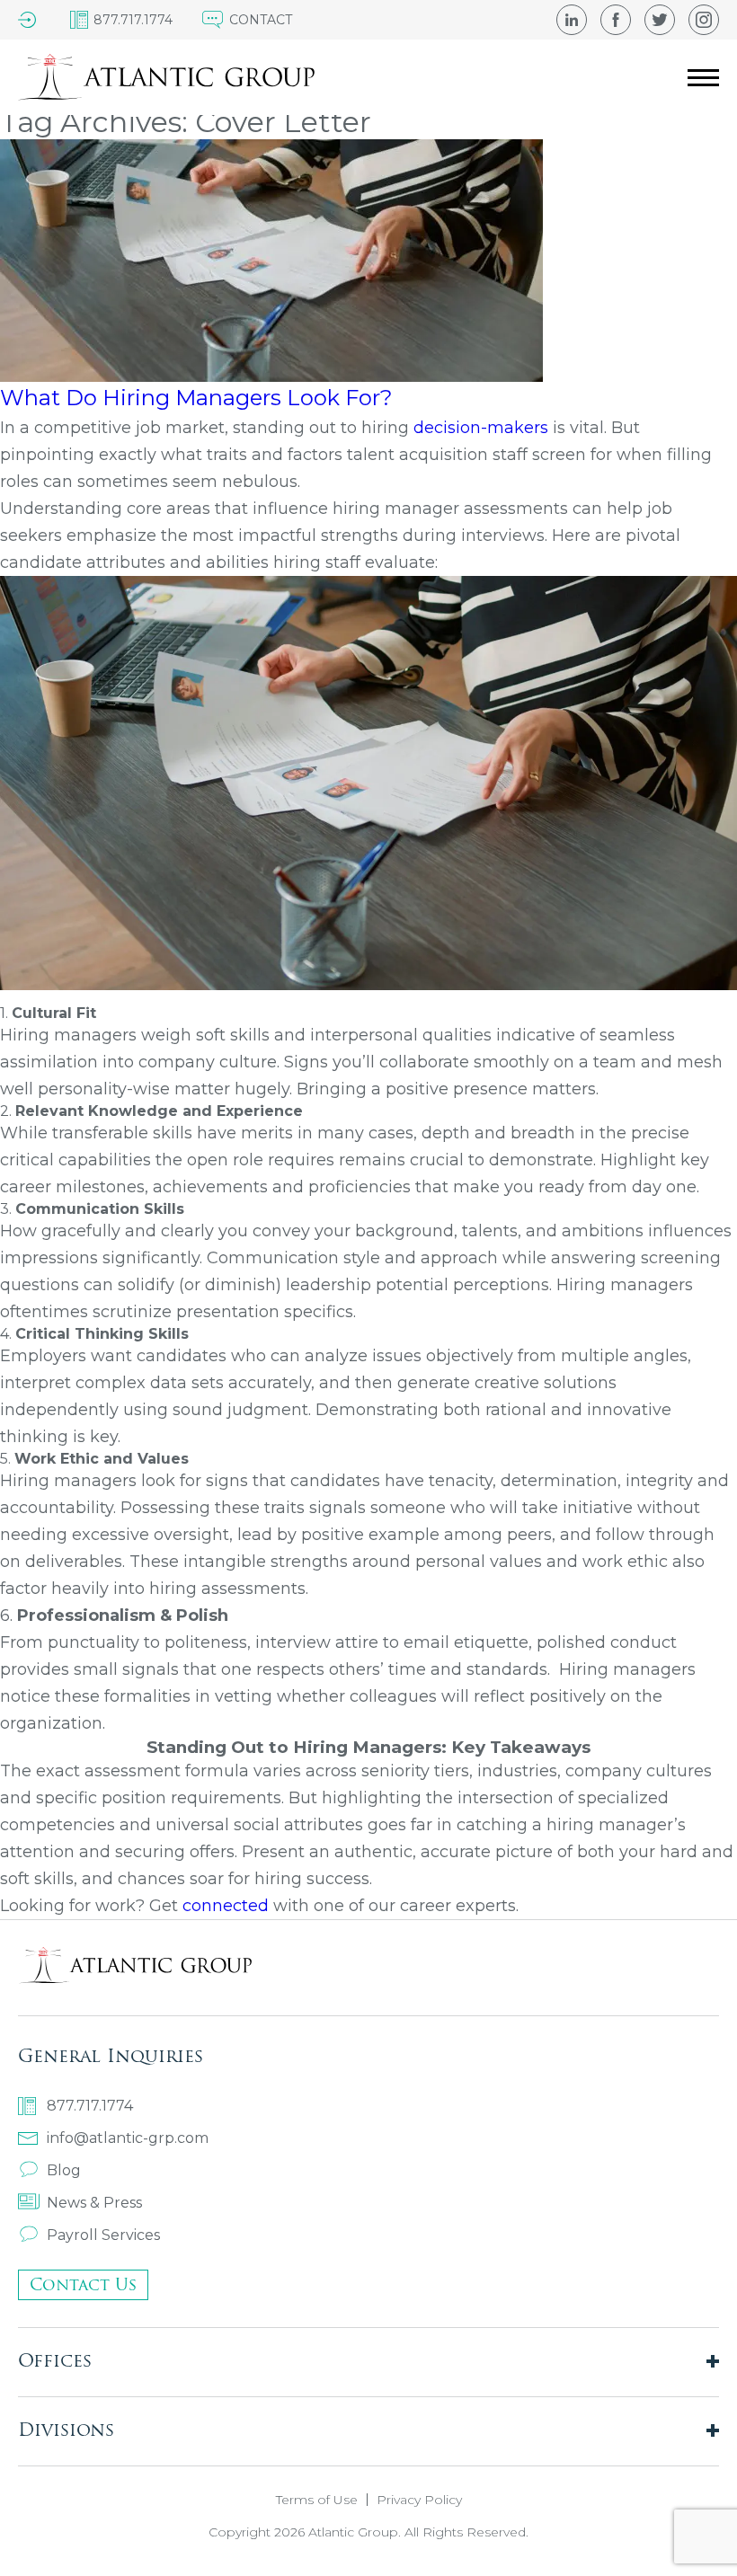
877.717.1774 (90, 2106)
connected (228, 1906)
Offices (55, 2360)
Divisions (66, 2429)
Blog (64, 2170)
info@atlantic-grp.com (128, 2138)
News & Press (94, 2203)
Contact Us (83, 2284)
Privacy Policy (419, 2500)
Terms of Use (317, 2500)
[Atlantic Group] (166, 77)
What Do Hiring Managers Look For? (196, 398)
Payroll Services (103, 2235)
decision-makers (481, 428)
